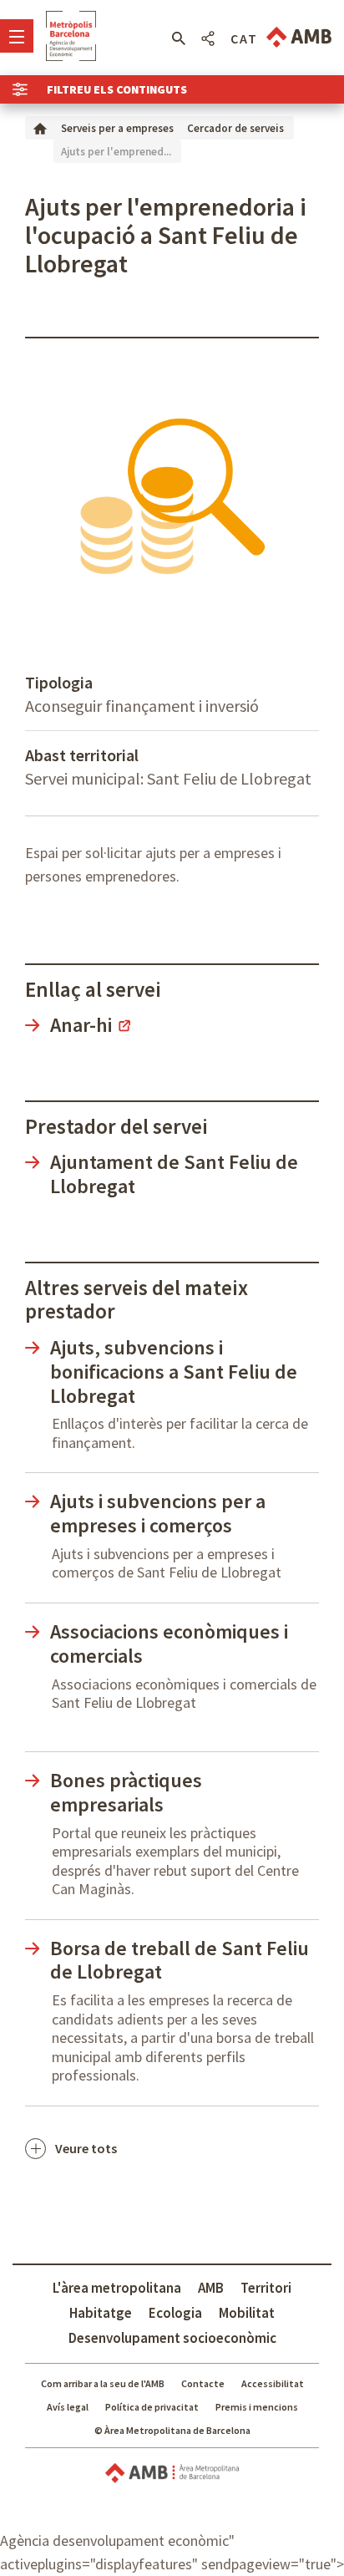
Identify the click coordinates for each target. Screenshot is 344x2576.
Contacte (203, 2383)
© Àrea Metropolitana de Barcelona (172, 2430)
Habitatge (101, 2313)
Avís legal (68, 2407)
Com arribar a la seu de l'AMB (103, 2383)
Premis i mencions (257, 2407)
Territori (266, 2288)
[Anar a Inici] (40, 127)
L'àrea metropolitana (117, 2288)
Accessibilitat (273, 2383)
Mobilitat (247, 2313)
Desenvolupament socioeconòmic (172, 2338)
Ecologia (175, 2313)
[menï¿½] (17, 36)
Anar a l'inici (71, 36)
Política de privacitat (152, 2407)
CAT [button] (244, 38)
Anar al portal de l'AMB (299, 37)
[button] (178, 38)
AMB (211, 2288)
